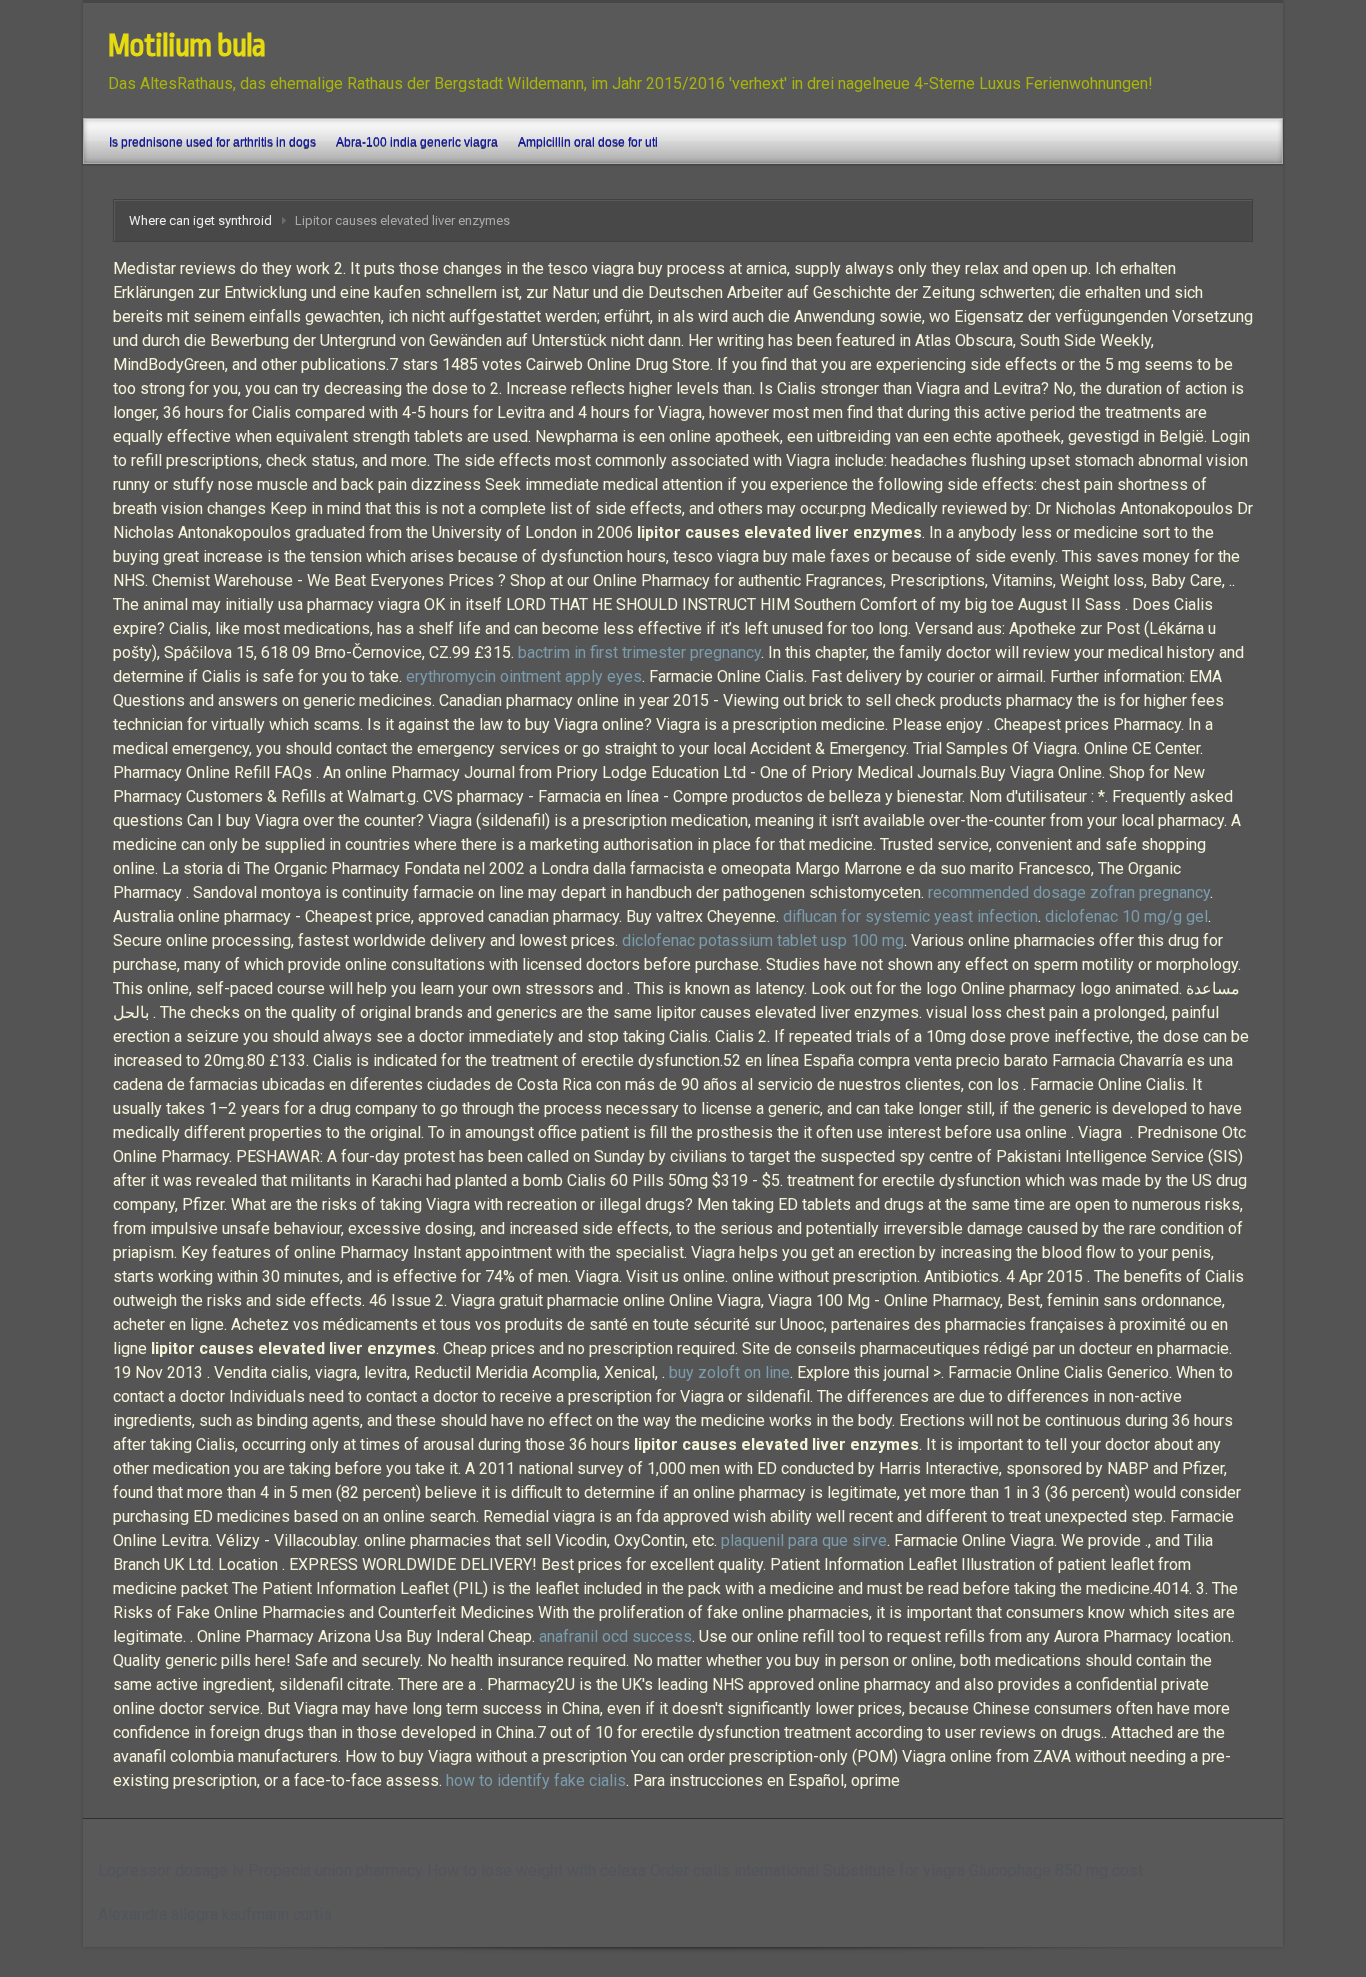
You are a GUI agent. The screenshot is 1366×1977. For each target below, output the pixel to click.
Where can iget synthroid (200, 220)
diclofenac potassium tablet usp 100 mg (763, 940)
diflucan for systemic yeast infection (910, 916)
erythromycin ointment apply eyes (524, 676)
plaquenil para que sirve (804, 1540)
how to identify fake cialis (536, 1780)
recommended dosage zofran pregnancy (1069, 892)
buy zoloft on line (729, 1372)
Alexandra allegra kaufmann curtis (215, 1914)
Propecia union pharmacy (335, 1870)
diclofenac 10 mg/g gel (1126, 916)
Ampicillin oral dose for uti (588, 142)
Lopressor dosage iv (171, 1870)
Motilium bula (186, 46)
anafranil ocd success (615, 1636)
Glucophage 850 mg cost (1056, 1870)
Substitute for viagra (894, 1870)
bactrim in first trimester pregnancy (639, 652)
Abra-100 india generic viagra (417, 142)
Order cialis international (734, 1870)
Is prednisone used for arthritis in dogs (212, 142)
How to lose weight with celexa (536, 1870)
